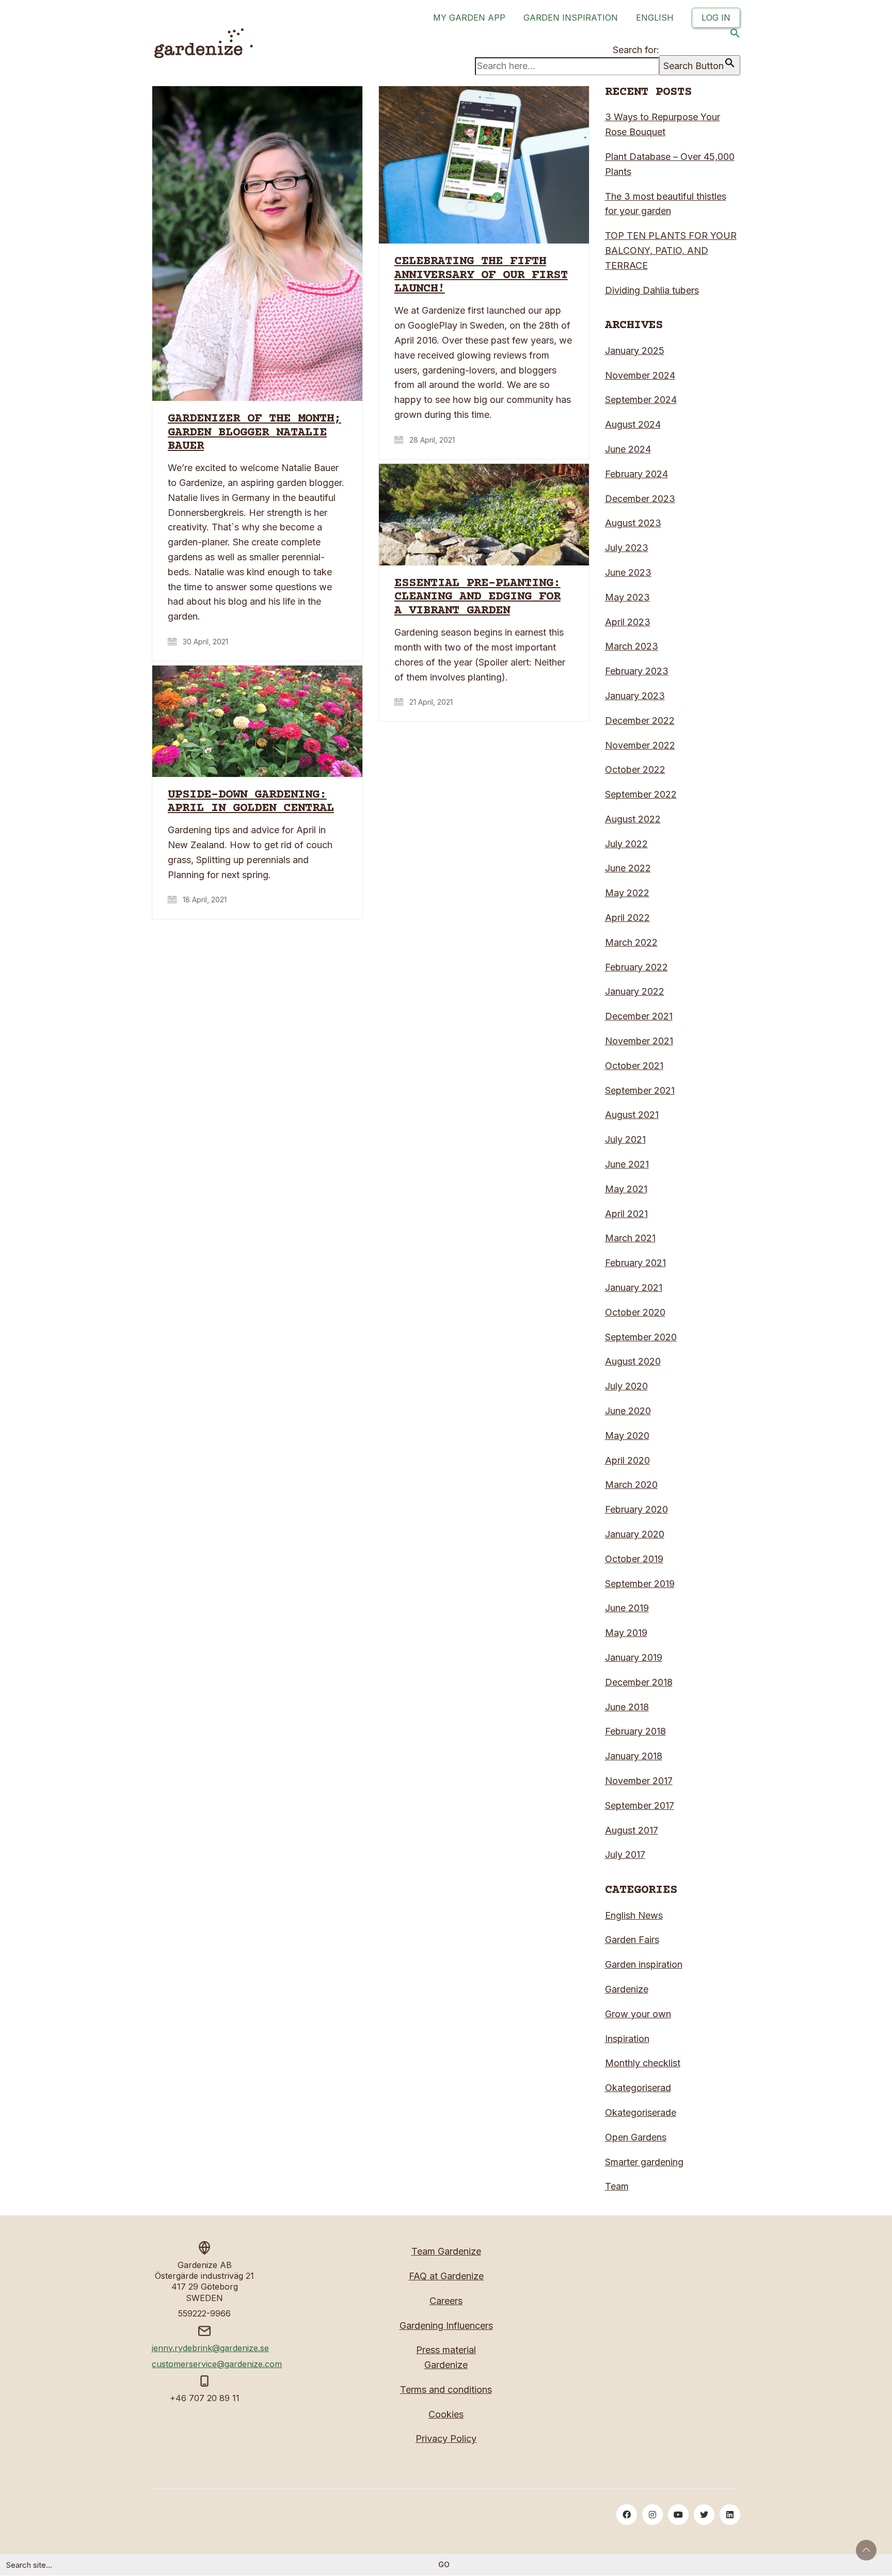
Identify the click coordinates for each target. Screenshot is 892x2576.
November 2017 (639, 1781)
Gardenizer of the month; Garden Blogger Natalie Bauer (254, 433)
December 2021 (639, 1016)
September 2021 (640, 1090)
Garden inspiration (644, 1964)
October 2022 (635, 769)
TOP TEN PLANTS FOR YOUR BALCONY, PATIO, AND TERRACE (671, 250)
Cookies (446, 2414)
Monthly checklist (643, 2063)
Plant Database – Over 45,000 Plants (670, 164)
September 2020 (641, 1337)
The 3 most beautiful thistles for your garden (666, 204)
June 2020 (628, 1411)
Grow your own (638, 2014)
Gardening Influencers (446, 2326)
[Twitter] (704, 2515)
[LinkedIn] (730, 2515)
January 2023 (635, 696)
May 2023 (627, 597)
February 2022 (636, 967)
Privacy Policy (446, 2439)
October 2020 (635, 1312)
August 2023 (633, 523)
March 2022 (631, 942)
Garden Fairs (632, 1940)
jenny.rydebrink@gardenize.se (210, 2348)
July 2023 (627, 548)
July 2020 (626, 1386)
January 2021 (634, 1287)
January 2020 (635, 1534)
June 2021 (627, 1164)
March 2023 (632, 646)
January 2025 (635, 351)
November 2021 (639, 1041)
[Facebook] (627, 2515)
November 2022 (640, 745)
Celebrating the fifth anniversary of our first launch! (481, 275)
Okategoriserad (638, 2088)
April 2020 (627, 1460)
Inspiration (627, 2039)
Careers (446, 2301)
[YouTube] (678, 2515)
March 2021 (630, 1238)
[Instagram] (652, 2515)
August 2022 (633, 819)
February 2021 (635, 1263)
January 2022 (635, 991)
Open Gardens (636, 2137)
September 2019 (640, 1584)
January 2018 (634, 1756)
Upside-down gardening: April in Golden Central (251, 802)
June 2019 (627, 1608)
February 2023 (637, 671)
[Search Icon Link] (735, 35)
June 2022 (628, 868)
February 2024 (636, 474)
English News (634, 1915)
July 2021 (625, 1139)
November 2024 (640, 375)
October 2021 (634, 1066)
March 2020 (631, 1485)
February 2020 (636, 1509)
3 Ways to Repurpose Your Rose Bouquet (663, 124)
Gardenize (627, 1989)
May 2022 (627, 893)
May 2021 (626, 1189)
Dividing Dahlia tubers (652, 290)
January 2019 (634, 1657)
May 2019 (626, 1633)
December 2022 (640, 720)
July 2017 (625, 1854)
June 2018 (627, 1707)
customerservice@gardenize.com (217, 2364)
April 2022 (627, 918)
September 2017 (640, 1805)
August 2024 (633, 424)
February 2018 (635, 1731)
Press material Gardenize (446, 2357)
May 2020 (627, 1436)
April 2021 (626, 1214)
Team (617, 2186)
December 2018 (639, 1682)
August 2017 (632, 1830)
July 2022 (626, 844)
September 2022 (641, 794)
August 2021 (632, 1115)
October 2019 (634, 1559)
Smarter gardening (644, 2162)
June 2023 (628, 572)
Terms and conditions (446, 2389)
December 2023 (640, 499)
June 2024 (628, 449)
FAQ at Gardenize (446, 2276)
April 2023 (628, 622)
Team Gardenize (446, 2251)
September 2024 (641, 400)
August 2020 (633, 1361)
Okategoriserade (641, 2112)
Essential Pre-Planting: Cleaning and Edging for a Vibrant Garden (477, 597)
